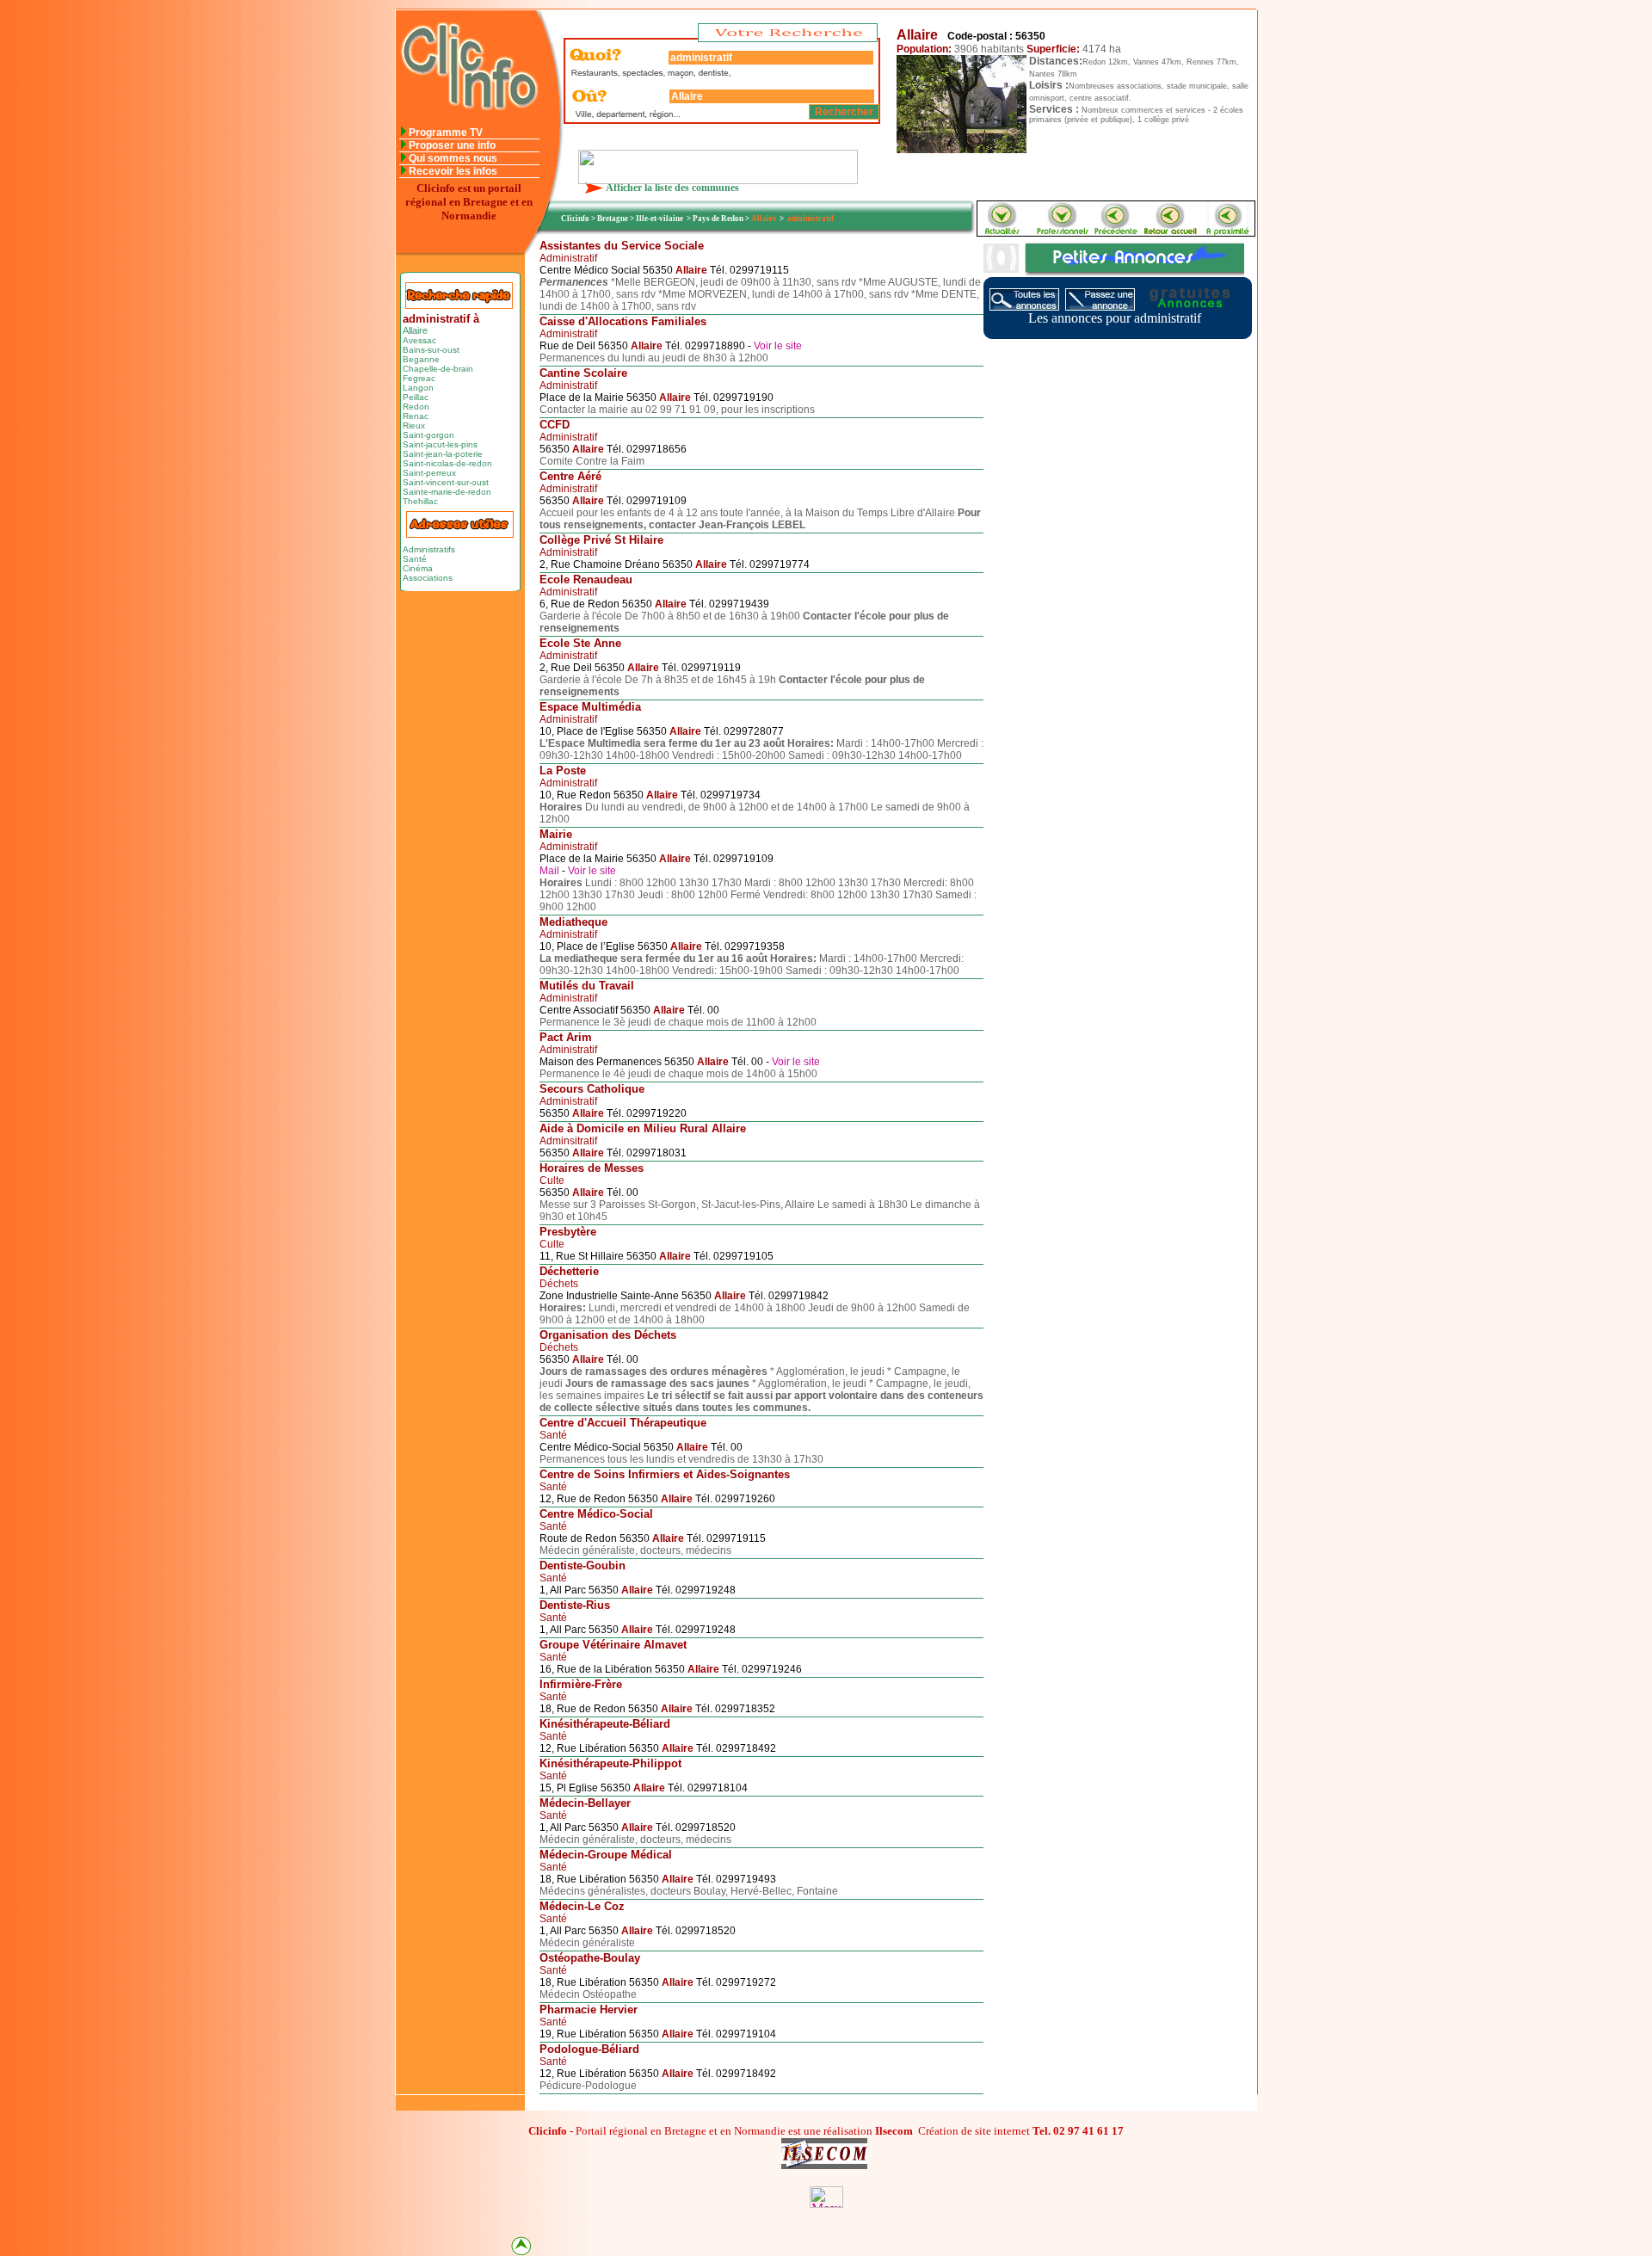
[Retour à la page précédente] (1117, 231)
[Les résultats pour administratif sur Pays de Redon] (1228, 231)
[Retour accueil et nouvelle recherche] (1172, 231)
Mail (551, 871)
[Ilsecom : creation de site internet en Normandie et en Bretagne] (718, 179)
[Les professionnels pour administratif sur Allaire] (1062, 231)
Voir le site (778, 346)
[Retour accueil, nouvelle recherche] (468, 122)
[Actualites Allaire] (1001, 231)
